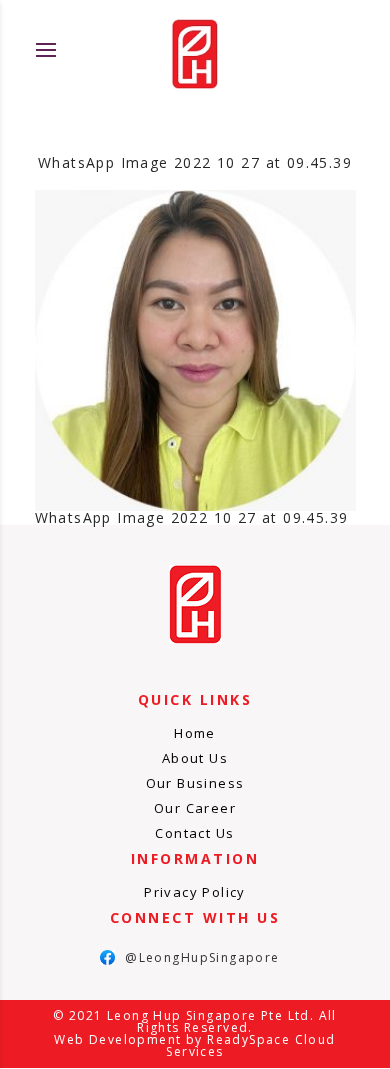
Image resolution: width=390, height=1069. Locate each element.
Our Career (195, 808)
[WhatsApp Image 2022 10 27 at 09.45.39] (195, 350)
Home (195, 733)
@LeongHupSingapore (190, 957)
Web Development (117, 1039)
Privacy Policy (195, 892)
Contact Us (194, 833)
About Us (195, 758)
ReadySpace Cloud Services (250, 1045)
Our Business (195, 783)
